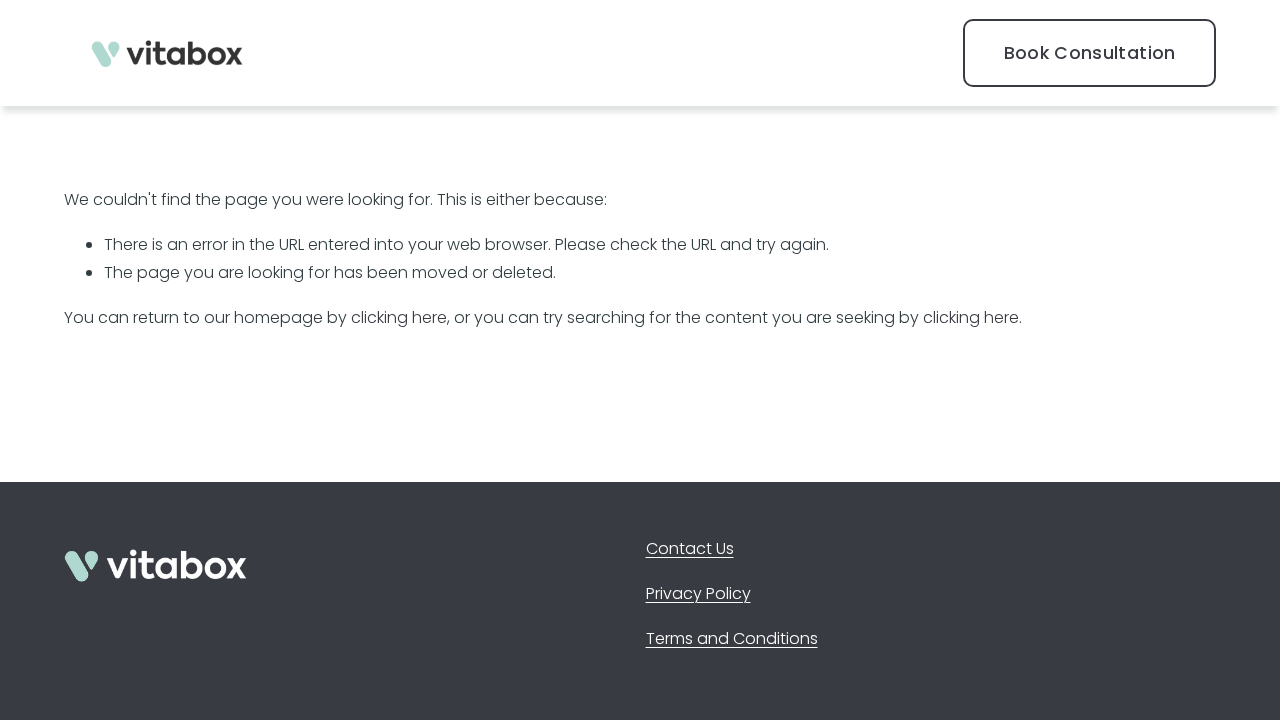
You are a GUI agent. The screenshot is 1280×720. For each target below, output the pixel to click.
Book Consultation (1090, 53)
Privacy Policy (698, 593)
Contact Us (690, 548)
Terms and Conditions (732, 638)
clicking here (399, 317)
